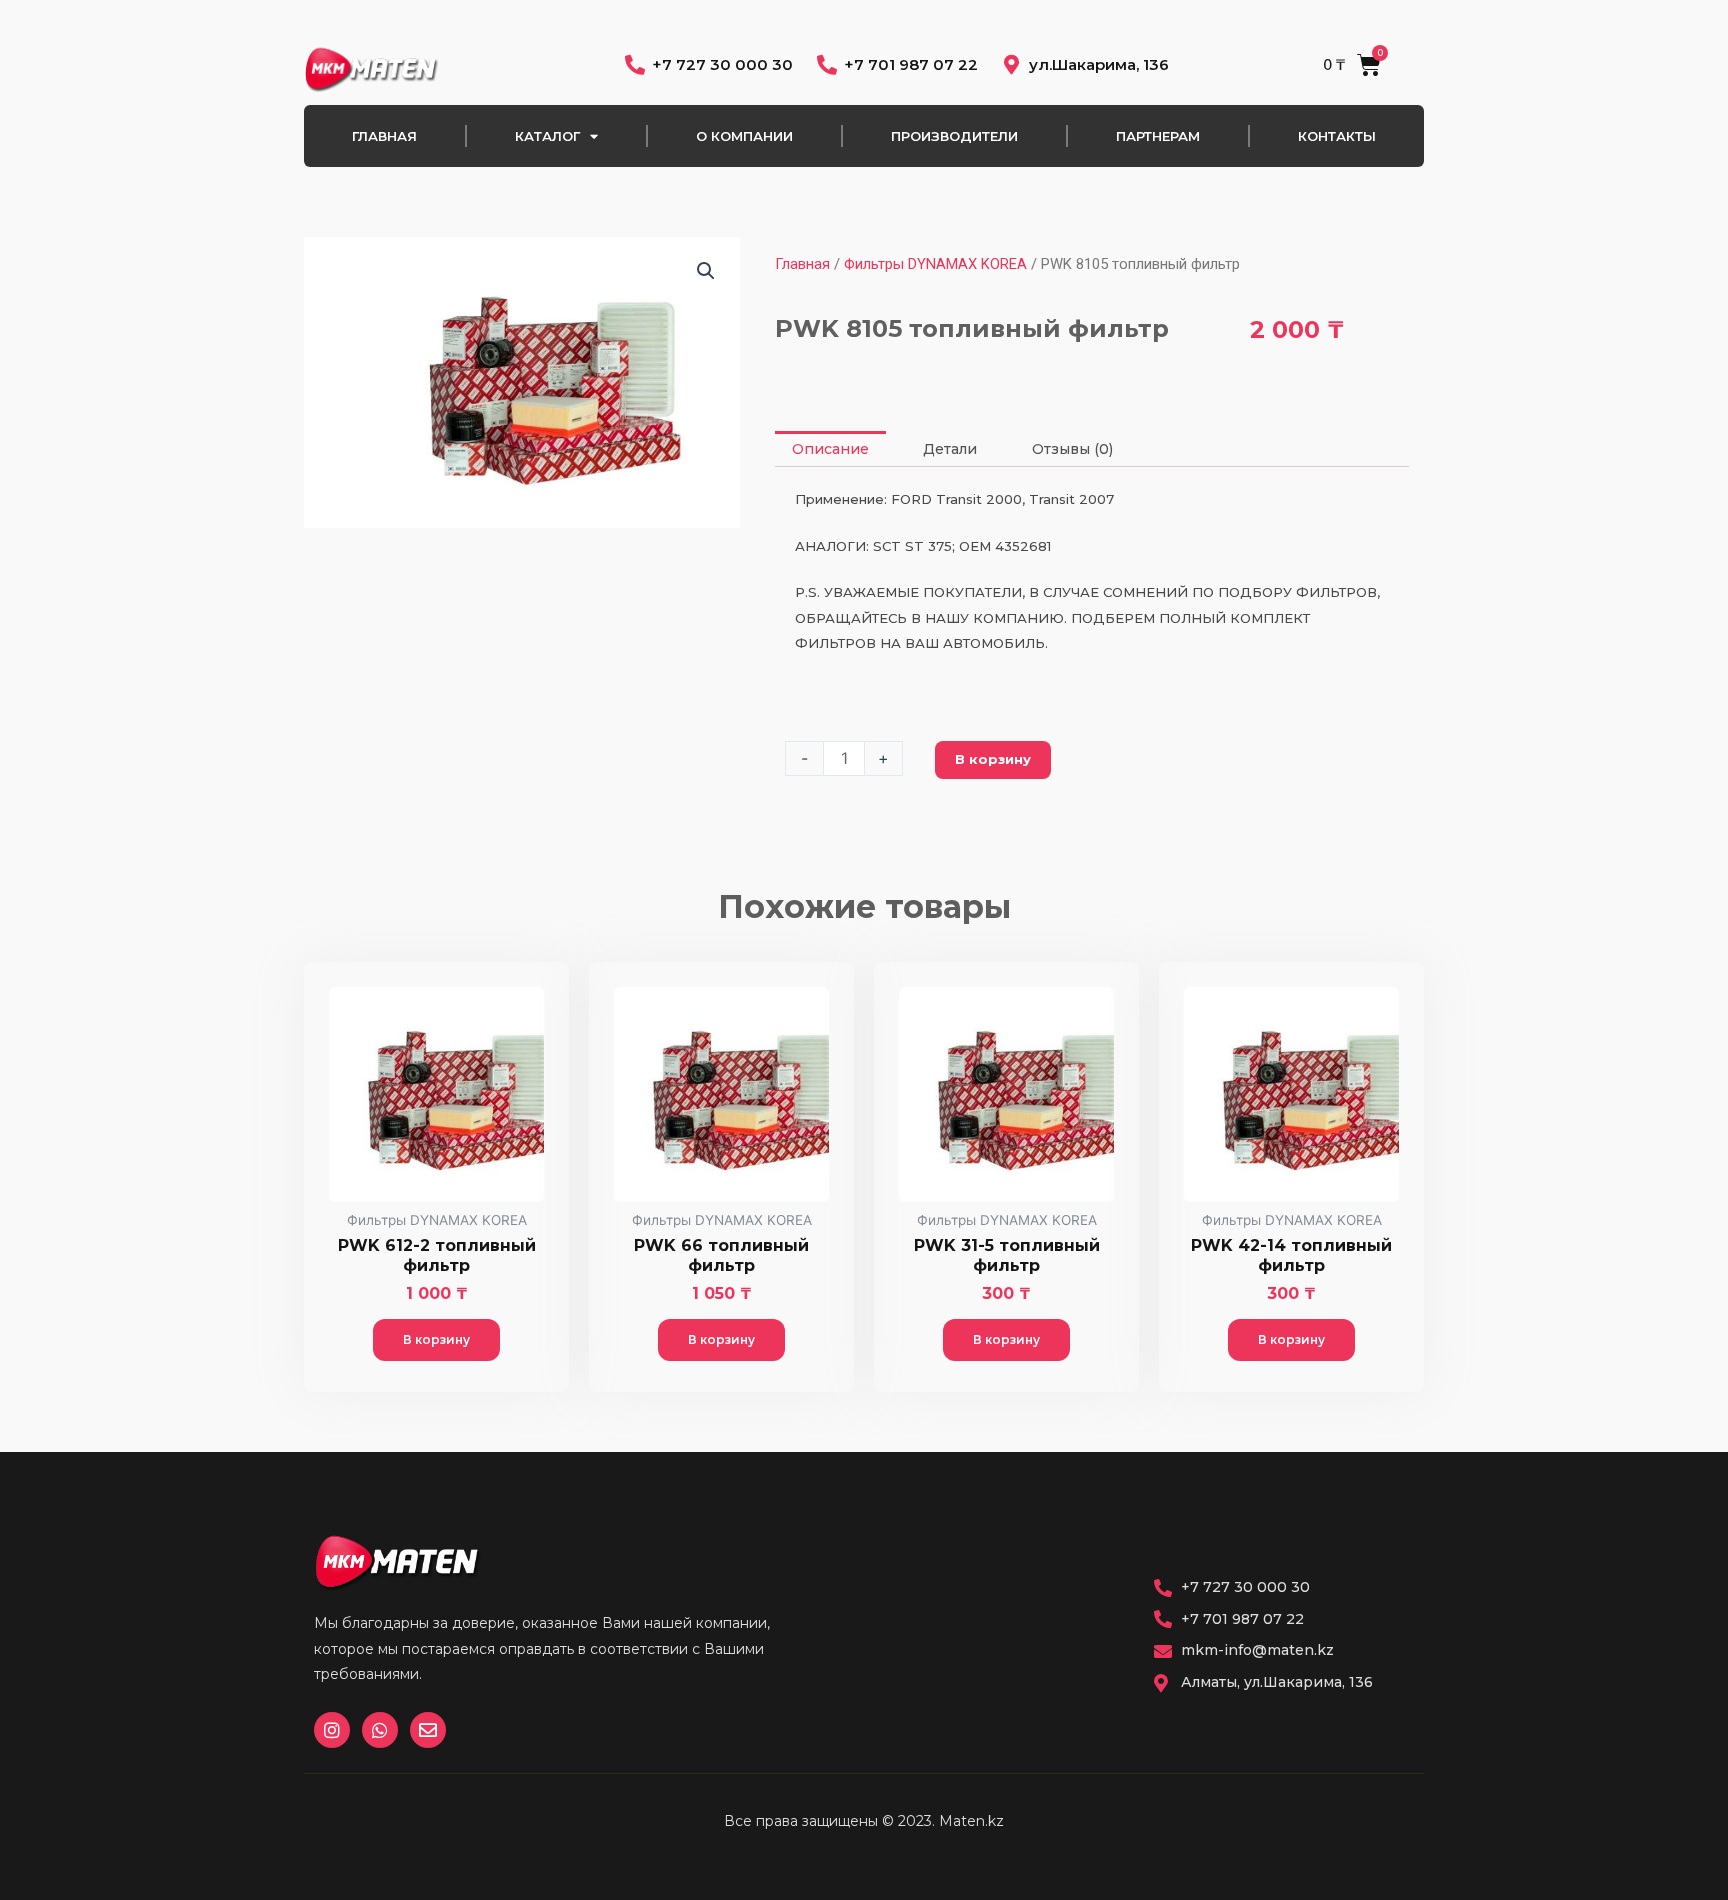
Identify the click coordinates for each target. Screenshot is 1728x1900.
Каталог (547, 136)
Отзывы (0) (1072, 449)
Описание (830, 449)
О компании (744, 136)
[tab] (830, 449)
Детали (950, 449)
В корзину (993, 759)
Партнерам (1158, 136)
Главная (384, 136)
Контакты (1337, 136)
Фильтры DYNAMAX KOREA (935, 264)
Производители (954, 136)
